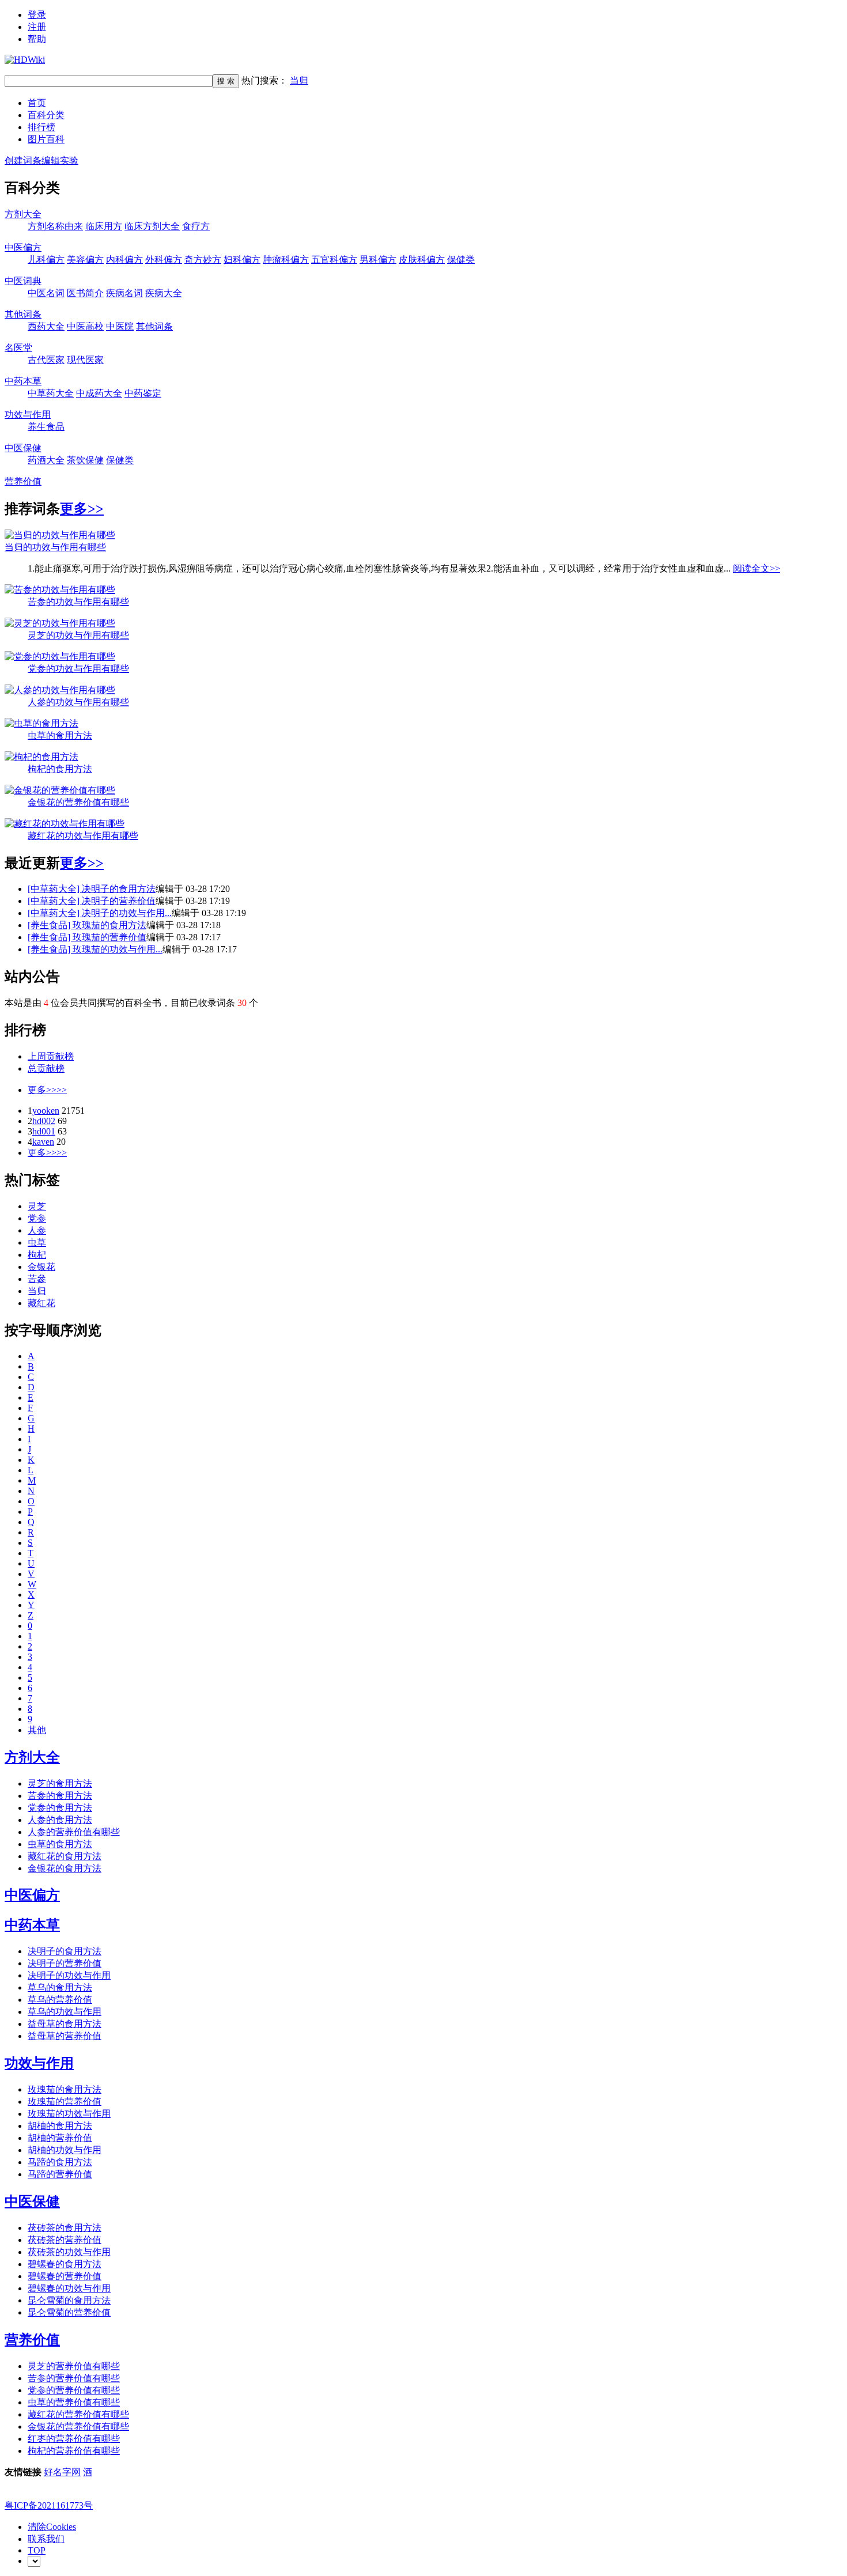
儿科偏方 (46, 260)
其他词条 (23, 314)
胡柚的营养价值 (60, 2138)
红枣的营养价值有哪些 (74, 2439)
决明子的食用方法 (119, 889)
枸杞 (37, 1255)
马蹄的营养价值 (60, 2174)
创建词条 (23, 160)
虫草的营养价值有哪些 (74, 2402)
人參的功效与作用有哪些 (78, 702)
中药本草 (23, 381)
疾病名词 (124, 293)
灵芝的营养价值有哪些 (74, 2366)
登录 (37, 15)
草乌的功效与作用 (65, 2012)
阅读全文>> (757, 568)
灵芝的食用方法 (60, 1783)
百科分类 (46, 115)
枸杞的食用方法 (60, 769)
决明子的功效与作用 (69, 1975)
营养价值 (23, 481)
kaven (43, 1142)
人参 (37, 1230)
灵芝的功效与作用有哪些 (78, 635)
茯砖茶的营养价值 (65, 2240)
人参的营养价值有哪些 (74, 1832)
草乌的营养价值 (60, 2000)
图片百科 (46, 139)
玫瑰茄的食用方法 (109, 925)
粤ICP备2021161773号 (49, 2505)
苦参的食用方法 (60, 1796)
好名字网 (62, 2472)
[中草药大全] (55, 889)
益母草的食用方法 (65, 2024)
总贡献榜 (46, 1068)
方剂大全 (23, 214)
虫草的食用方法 (60, 735)
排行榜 (41, 127)
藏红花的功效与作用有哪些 (83, 836)
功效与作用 (28, 415)
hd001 (44, 1131)
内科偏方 (124, 260)
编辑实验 (60, 160)
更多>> (82, 509)
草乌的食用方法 (60, 1987)
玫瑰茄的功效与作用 (69, 2114)
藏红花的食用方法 (65, 1856)
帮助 (37, 39)
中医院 (120, 326)
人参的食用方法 (60, 1820)
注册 (37, 27)
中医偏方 (23, 247)
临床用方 (104, 226)
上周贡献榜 (51, 1056)
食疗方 (196, 226)
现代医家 (85, 360)
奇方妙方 (203, 260)
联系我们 (46, 2539)
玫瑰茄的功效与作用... (118, 949)
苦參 (37, 1279)
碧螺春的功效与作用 (69, 2288)
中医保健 (23, 448)
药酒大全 (46, 460)
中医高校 (85, 326)
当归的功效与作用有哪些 (55, 547)
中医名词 (46, 293)
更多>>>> (47, 1090)
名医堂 (18, 348)
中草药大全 (51, 393)
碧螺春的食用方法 (65, 2264)
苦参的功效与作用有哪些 (78, 602)
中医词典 (23, 281)
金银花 (41, 1267)
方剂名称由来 (55, 226)
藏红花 (41, 1303)
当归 (299, 80)
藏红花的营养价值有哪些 (78, 2414)
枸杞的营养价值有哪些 (74, 2451)
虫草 (37, 1242)
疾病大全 (164, 293)
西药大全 (46, 326)
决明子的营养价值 (119, 901)
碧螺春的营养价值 (65, 2276)
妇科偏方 (242, 260)
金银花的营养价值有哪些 (78, 802)
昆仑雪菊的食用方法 (69, 2300)
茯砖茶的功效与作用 (69, 2252)
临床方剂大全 (152, 226)
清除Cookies (52, 2527)
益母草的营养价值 (65, 2036)
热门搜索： (275, 80)
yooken (46, 1111)
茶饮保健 (85, 460)
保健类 (461, 260)
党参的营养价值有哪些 (74, 2390)
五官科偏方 (334, 260)
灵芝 (37, 1206)
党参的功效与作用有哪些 (78, 669)
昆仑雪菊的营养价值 (69, 2312)
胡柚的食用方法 (60, 2126)
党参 (37, 1218)
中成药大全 (99, 393)
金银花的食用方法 (65, 1868)
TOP (37, 2550)
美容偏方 (85, 260)
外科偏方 (164, 260)
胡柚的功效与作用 (65, 2150)
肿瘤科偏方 (286, 260)
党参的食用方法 (60, 1808)
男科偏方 (378, 260)
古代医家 (46, 360)
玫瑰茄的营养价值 (109, 937)
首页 (37, 103)
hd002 (44, 1121)
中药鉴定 (143, 393)
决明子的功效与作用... (127, 913)
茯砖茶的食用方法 (65, 2228)
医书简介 (85, 293)
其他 (37, 1730)
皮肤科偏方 (422, 260)
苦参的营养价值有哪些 (74, 2378)
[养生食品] (50, 925)
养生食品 (46, 427)
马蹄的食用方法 (60, 2162)
